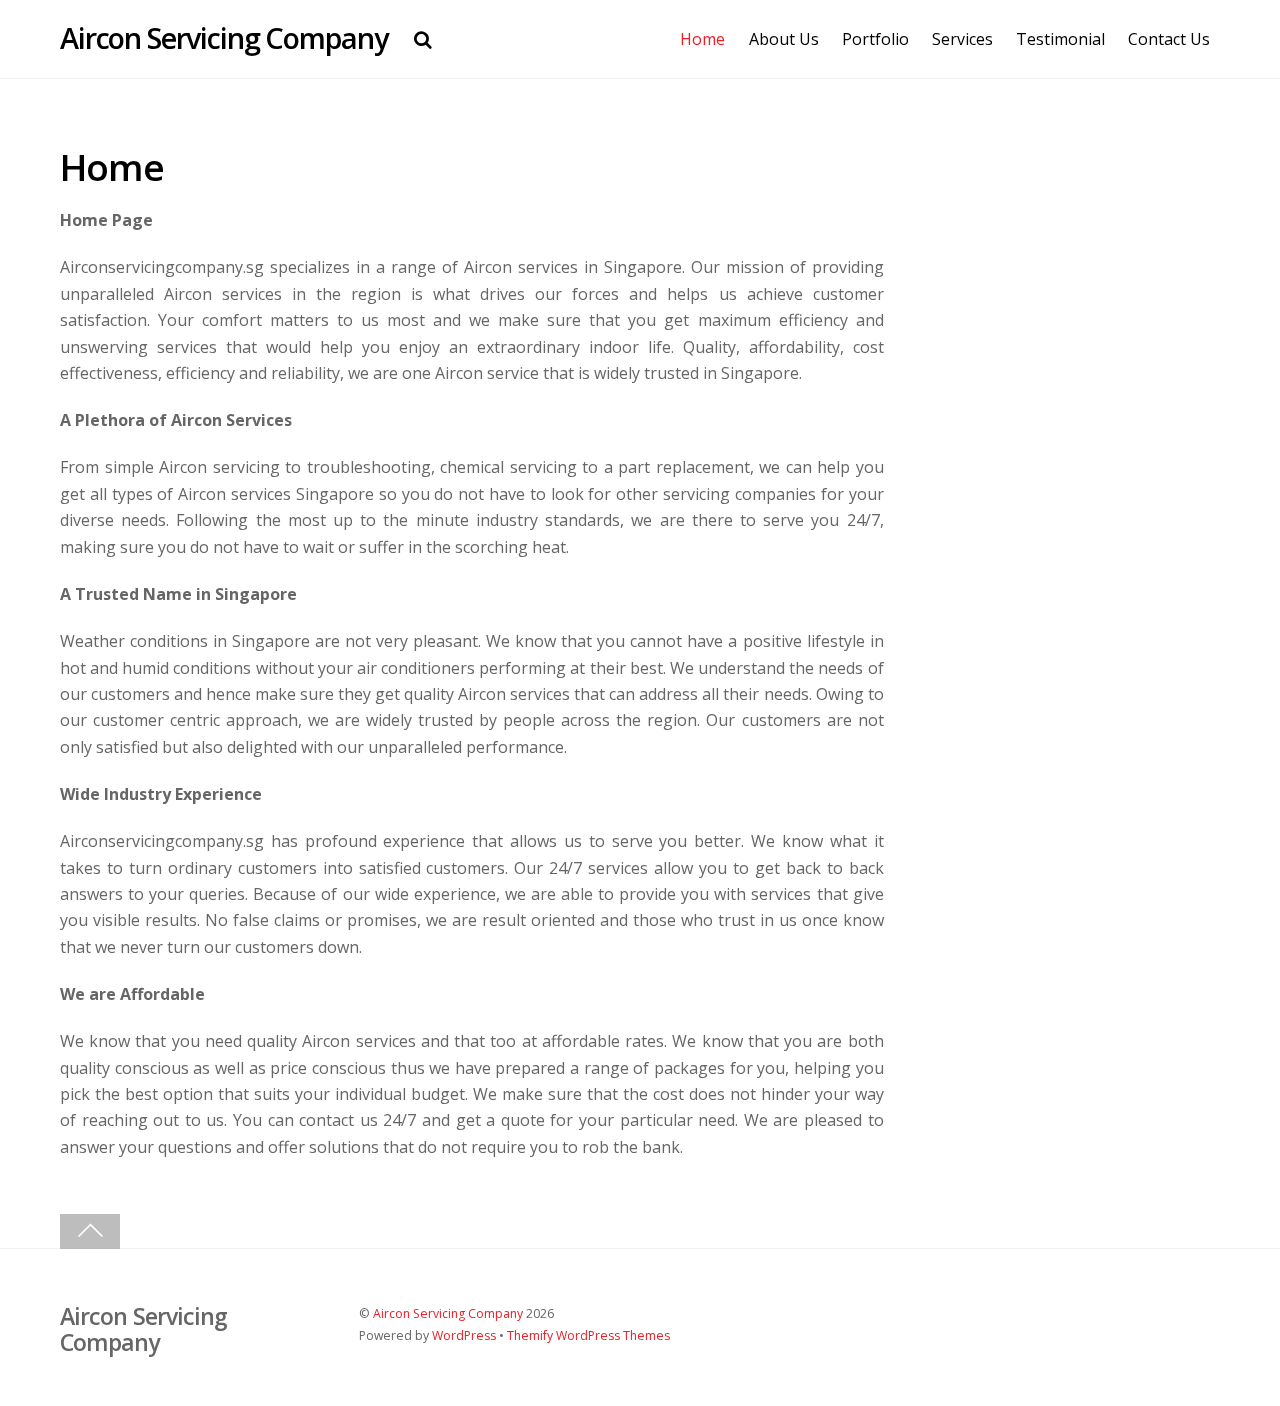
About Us (784, 39)
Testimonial (1060, 39)
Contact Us (1169, 39)
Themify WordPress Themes (588, 1335)
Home (702, 39)
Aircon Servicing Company (448, 1313)
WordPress (464, 1335)
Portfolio (875, 39)
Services (962, 39)
